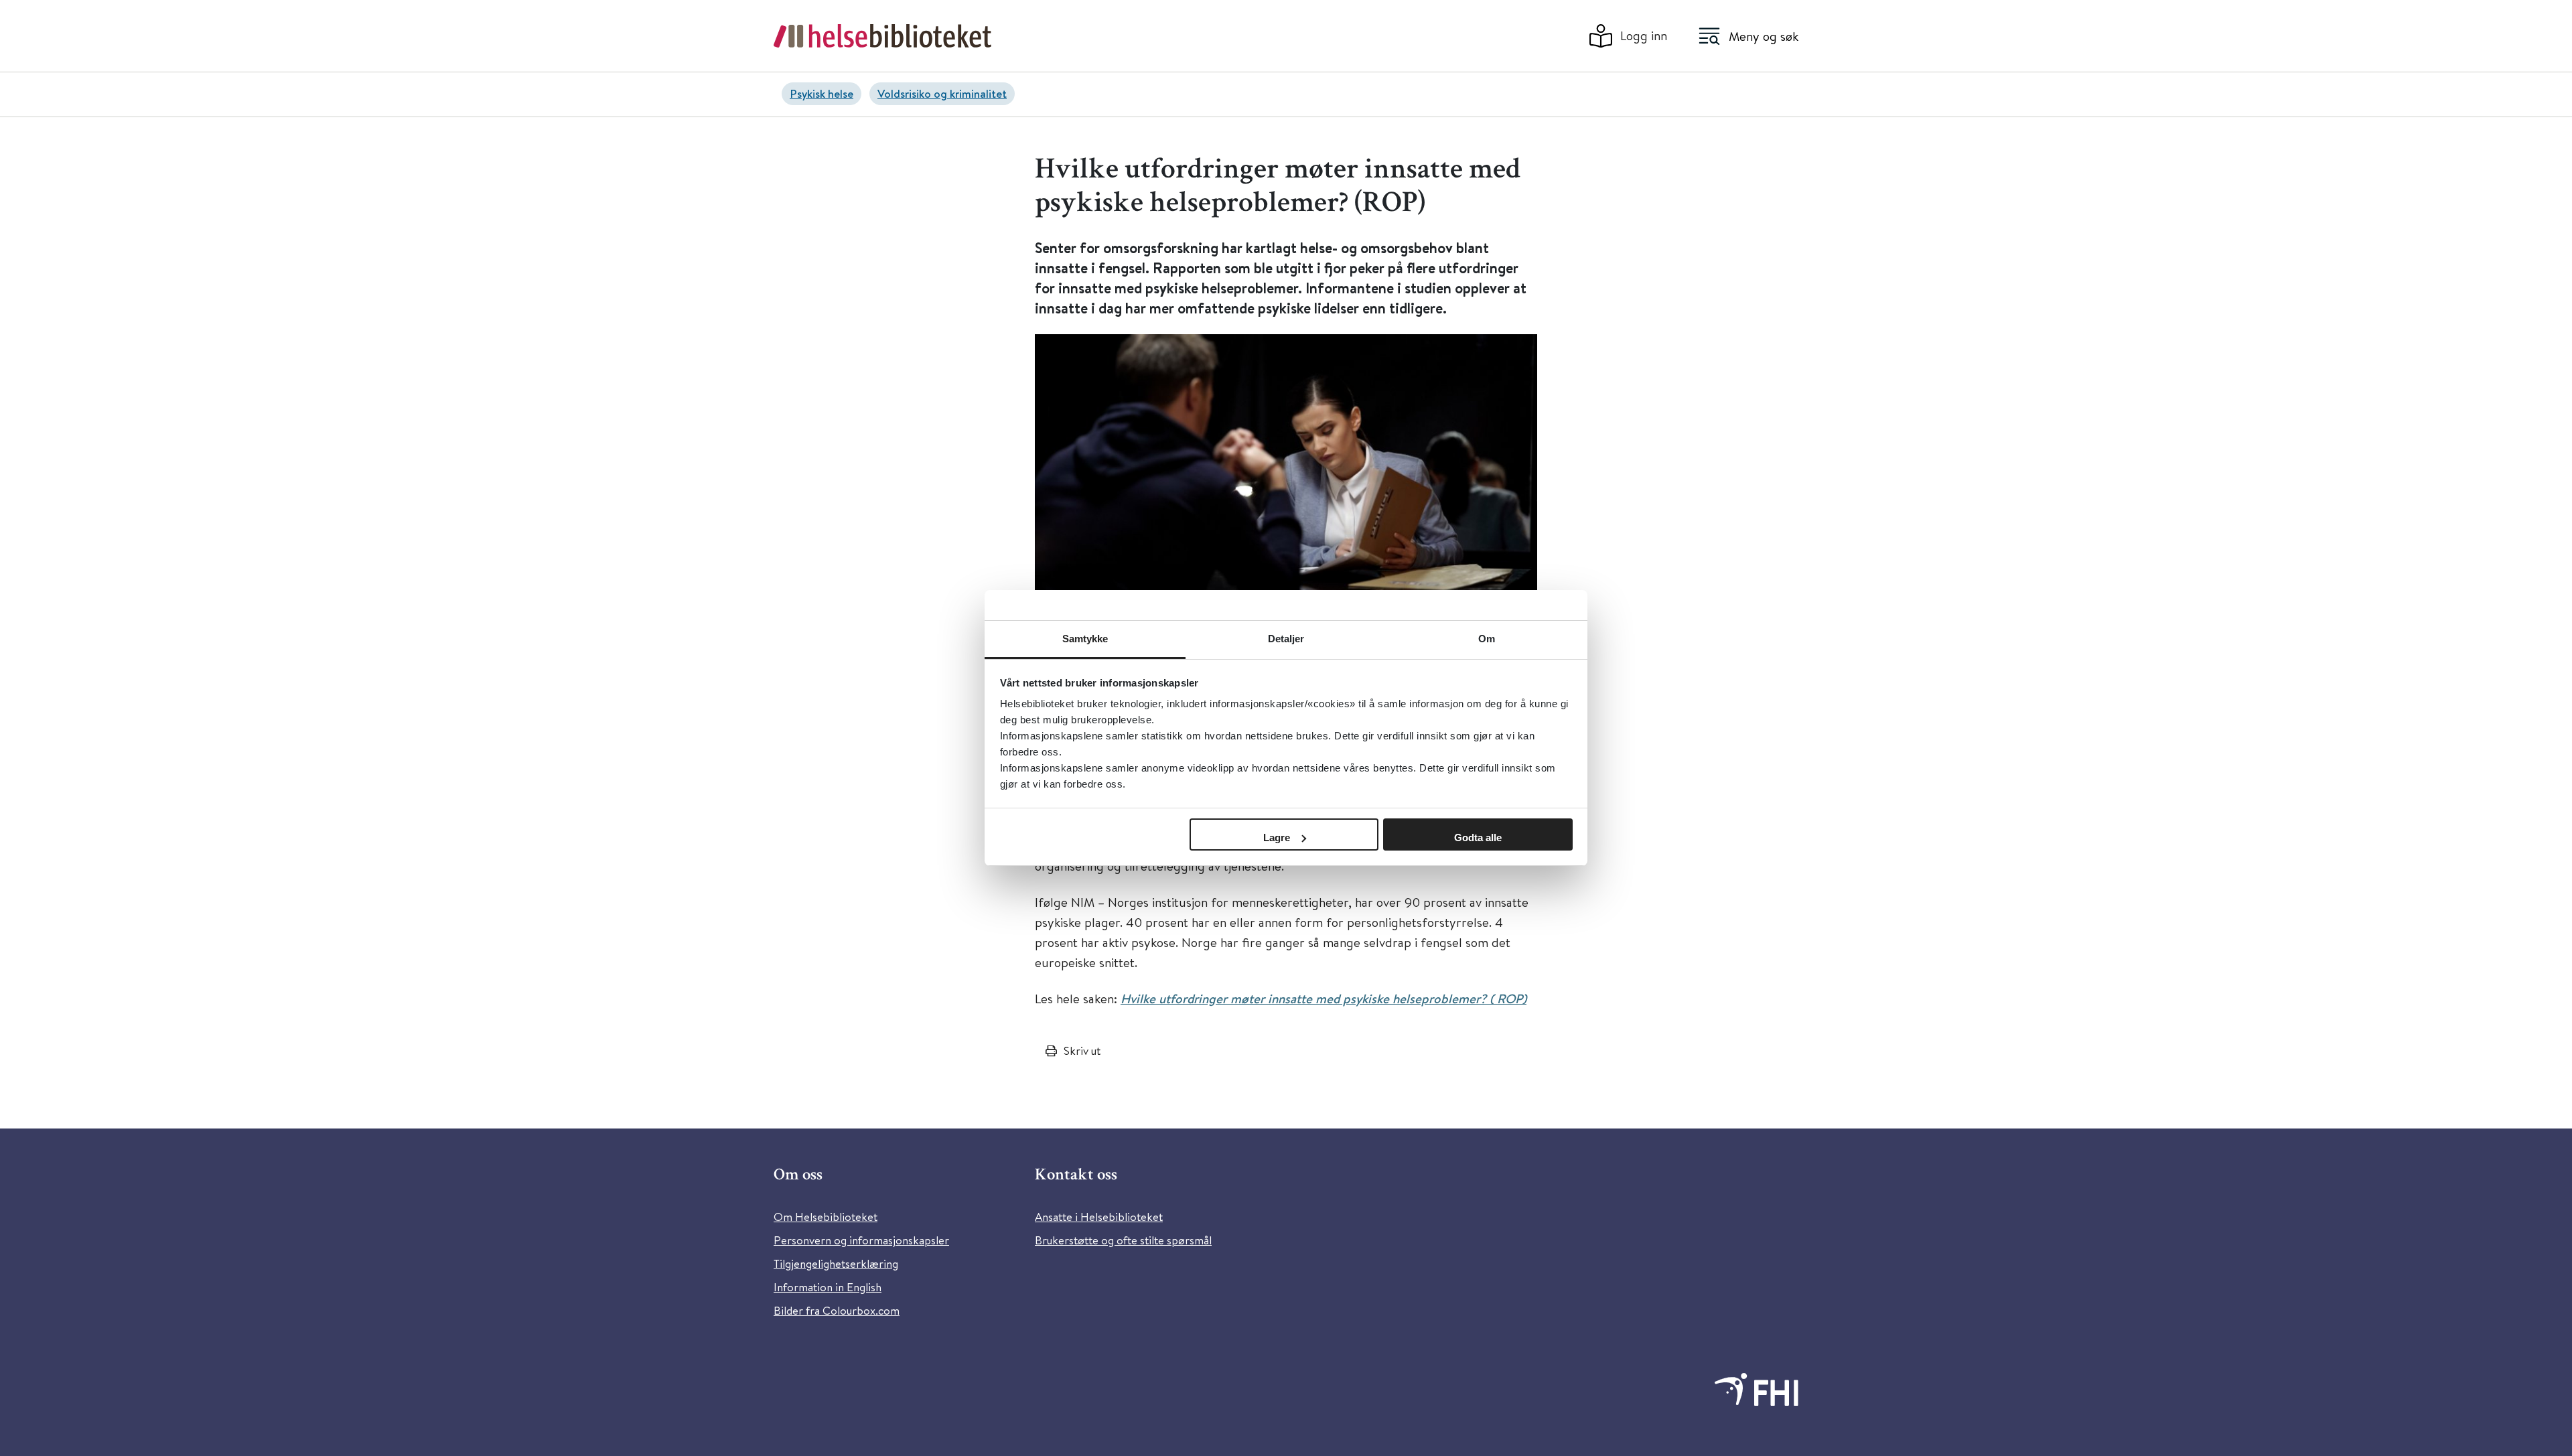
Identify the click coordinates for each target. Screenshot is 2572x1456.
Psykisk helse (821, 93)
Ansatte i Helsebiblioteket (1099, 1217)
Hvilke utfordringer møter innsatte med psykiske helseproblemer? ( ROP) (1324, 999)
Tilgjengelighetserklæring (836, 1263)
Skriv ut (1082, 1050)
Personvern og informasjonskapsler (861, 1240)
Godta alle (1478, 838)
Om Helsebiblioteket (826, 1217)
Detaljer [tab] (1286, 639)
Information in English (828, 1287)
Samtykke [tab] (1085, 639)
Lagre (1277, 838)
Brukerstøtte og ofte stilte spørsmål (1123, 1240)
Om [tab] (1487, 639)
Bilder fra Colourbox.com (837, 1310)
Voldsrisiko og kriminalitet (942, 93)
